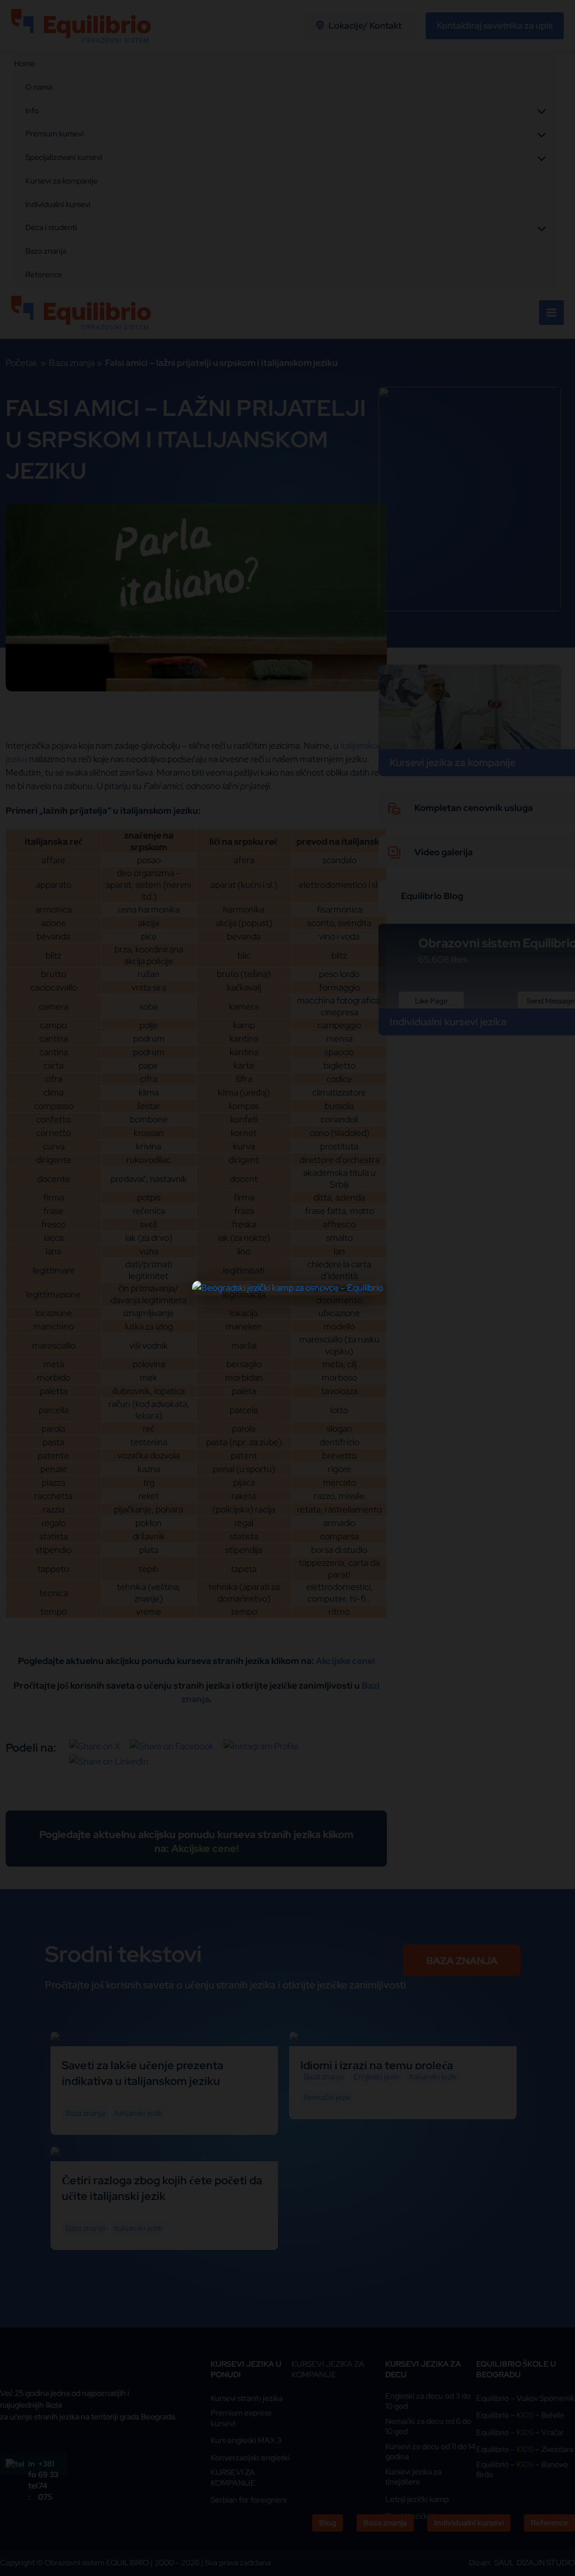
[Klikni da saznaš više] (287, 1288)
